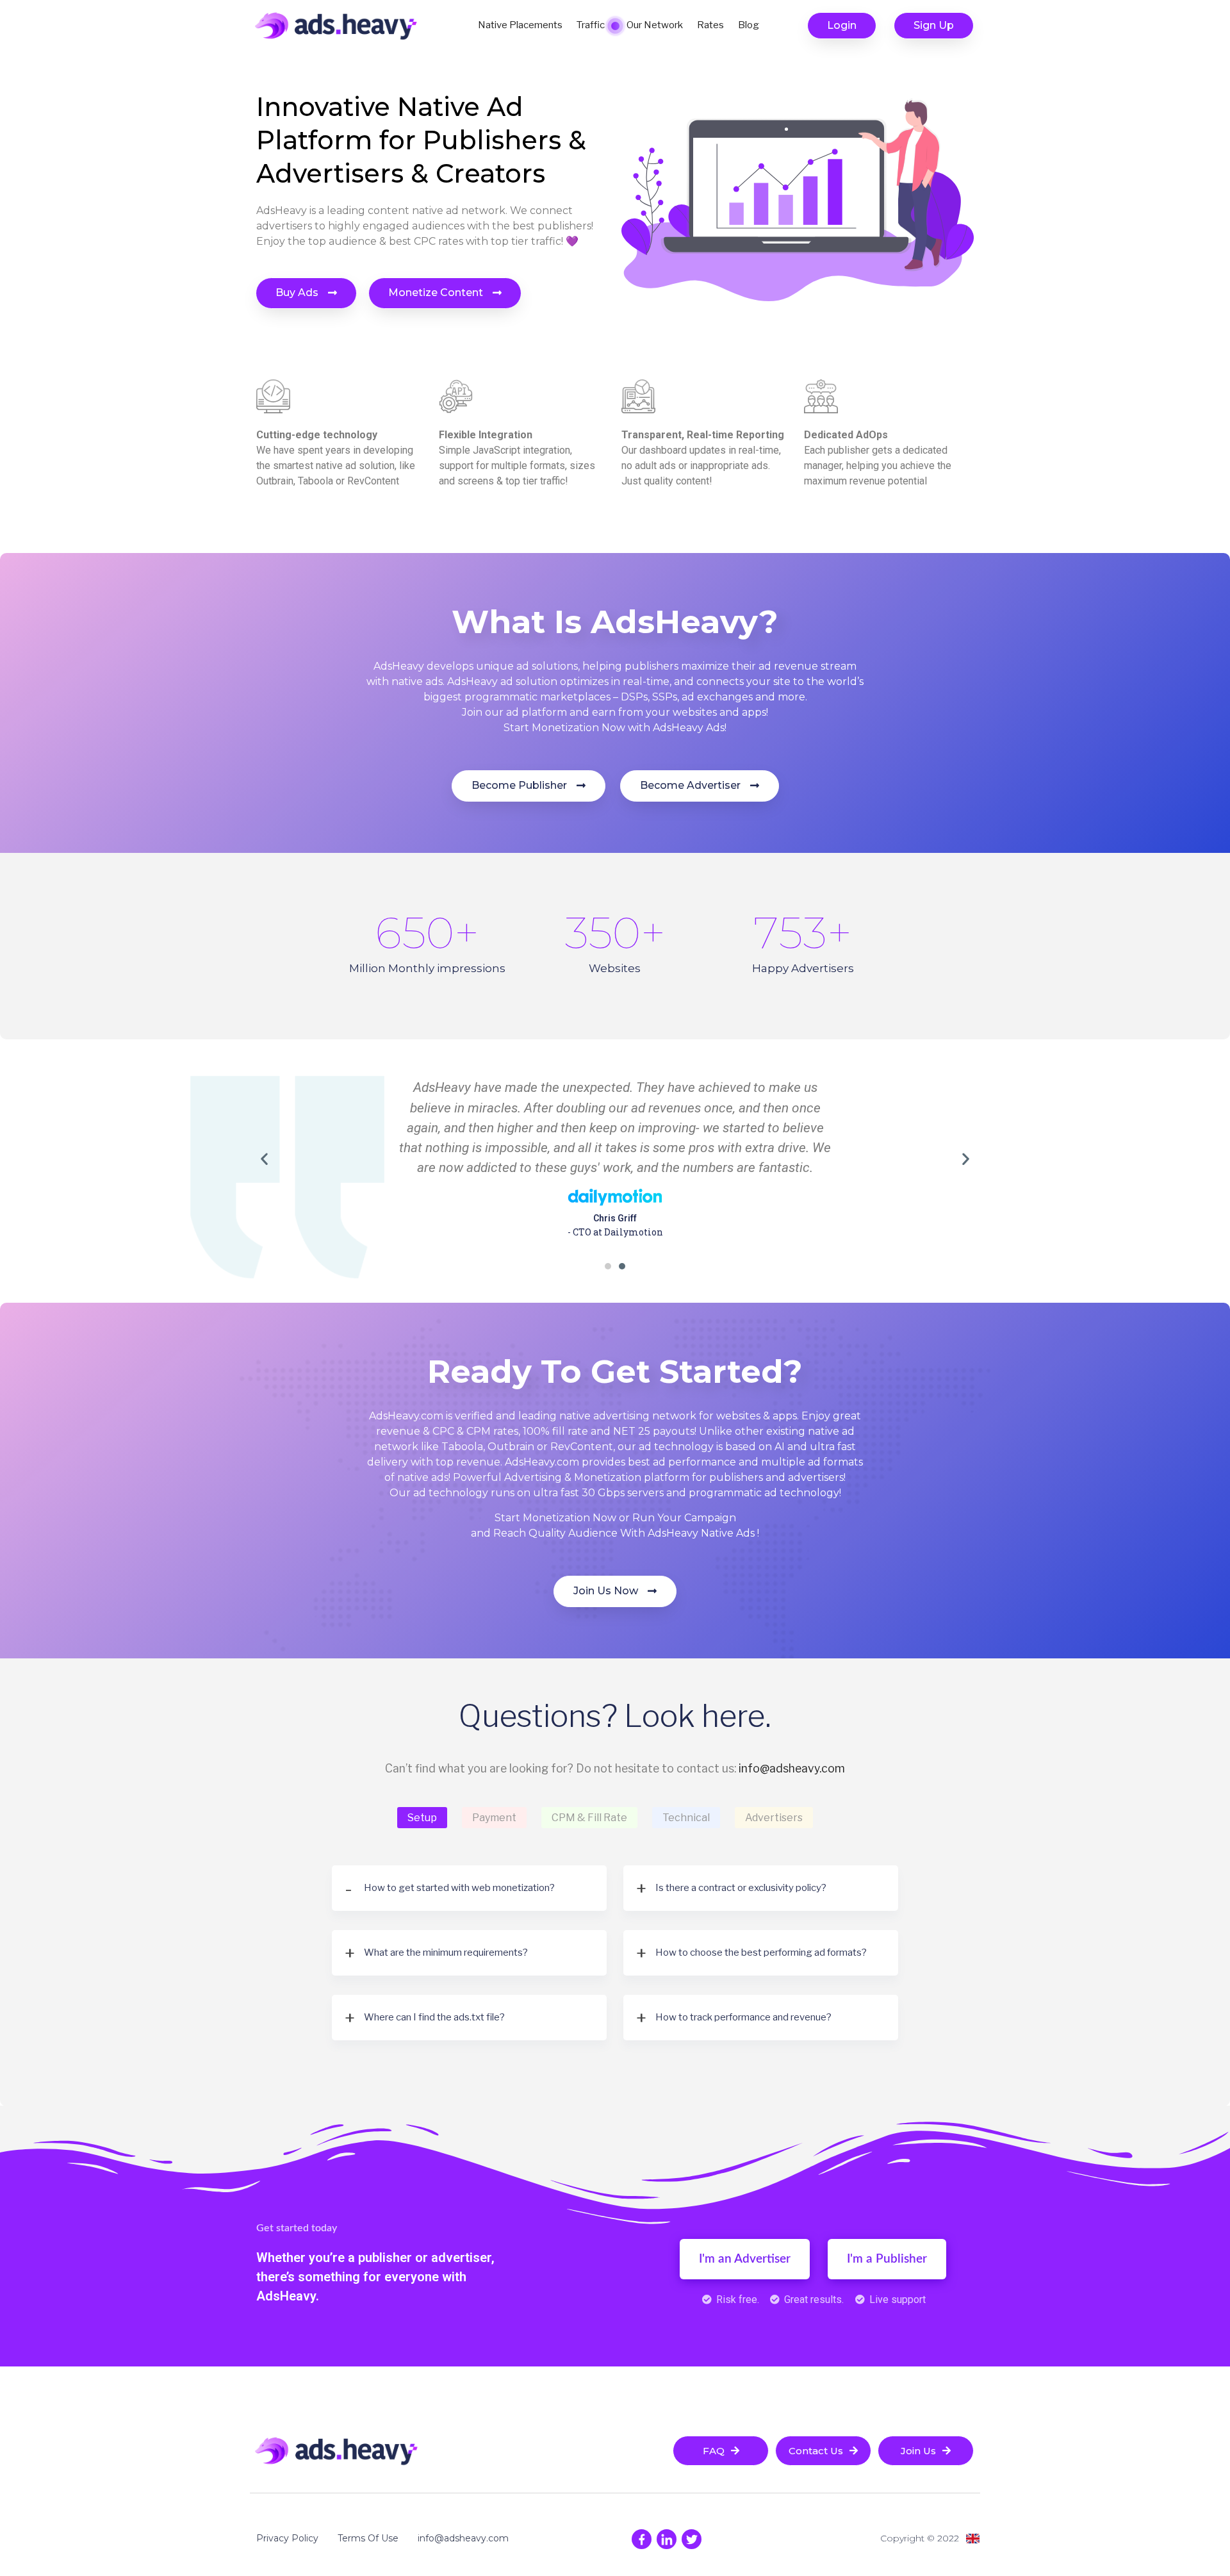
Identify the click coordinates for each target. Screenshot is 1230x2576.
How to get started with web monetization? (459, 1888)
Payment (494, 1818)
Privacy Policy (287, 2538)
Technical (686, 1818)
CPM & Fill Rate (589, 1818)
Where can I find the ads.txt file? (434, 2017)
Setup (422, 1818)
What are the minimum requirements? (446, 1953)
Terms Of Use (368, 2538)
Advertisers (774, 1818)
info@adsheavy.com (792, 1768)
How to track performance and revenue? (743, 2017)
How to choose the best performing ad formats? (761, 1953)
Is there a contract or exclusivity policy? (741, 1888)
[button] (842, 26)
